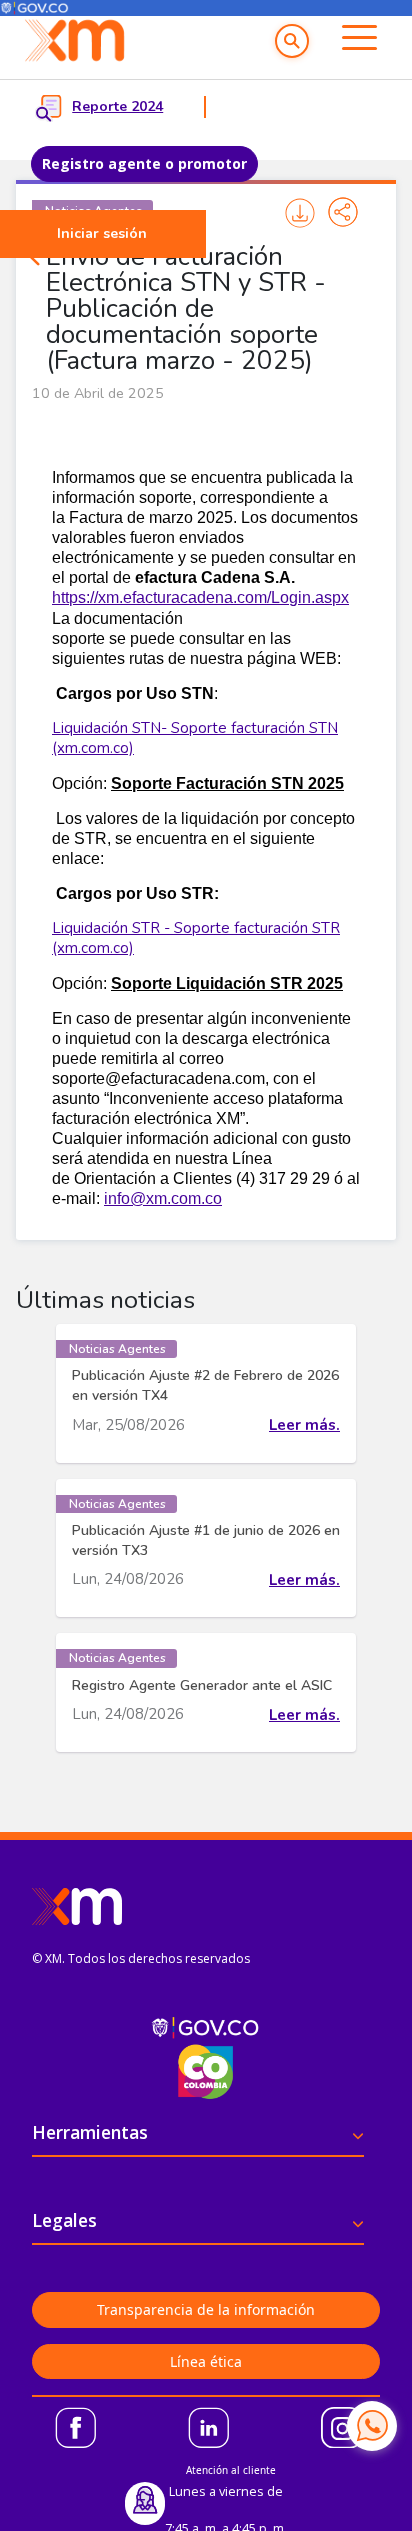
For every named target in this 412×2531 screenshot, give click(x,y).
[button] (292, 41)
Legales (64, 2220)
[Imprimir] (299, 212)
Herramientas (90, 2132)
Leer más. (304, 1425)
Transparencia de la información (206, 2309)
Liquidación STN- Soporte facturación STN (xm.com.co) (195, 738)
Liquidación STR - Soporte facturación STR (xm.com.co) (196, 938)
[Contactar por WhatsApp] (372, 2426)
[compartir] (343, 212)
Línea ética (206, 2361)
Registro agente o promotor (144, 163)
